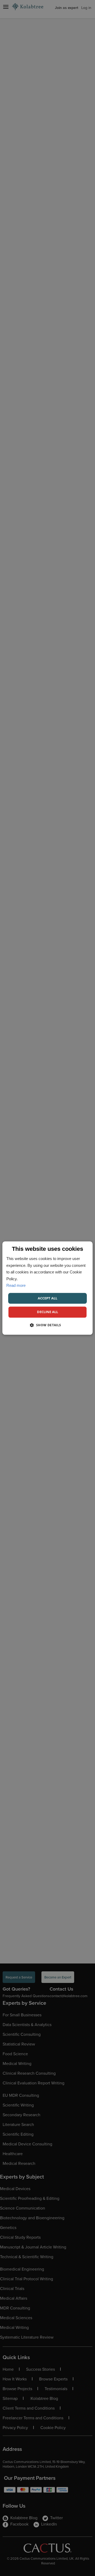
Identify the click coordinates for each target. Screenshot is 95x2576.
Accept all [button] (47, 1298)
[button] (47, 1325)
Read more (16, 1285)
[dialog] (47, 1288)
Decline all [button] (47, 1312)
